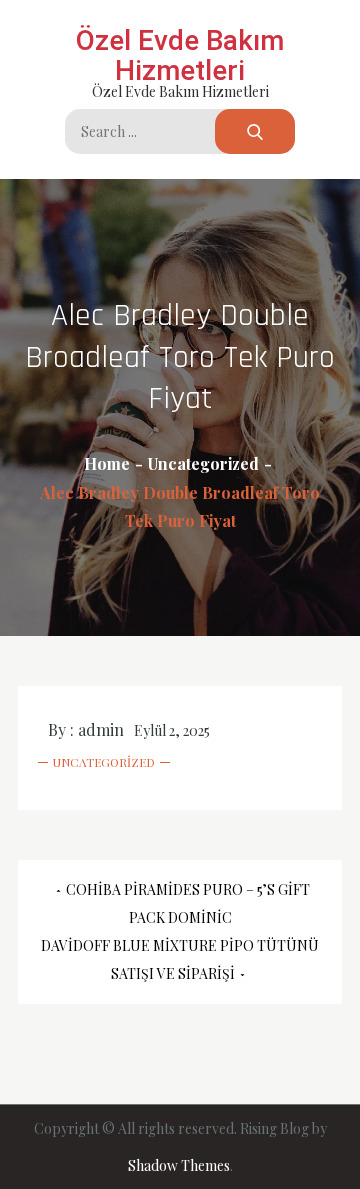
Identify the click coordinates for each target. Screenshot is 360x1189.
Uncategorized (104, 762)
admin (101, 729)
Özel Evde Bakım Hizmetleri (180, 55)
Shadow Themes (179, 1165)
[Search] (255, 131)
